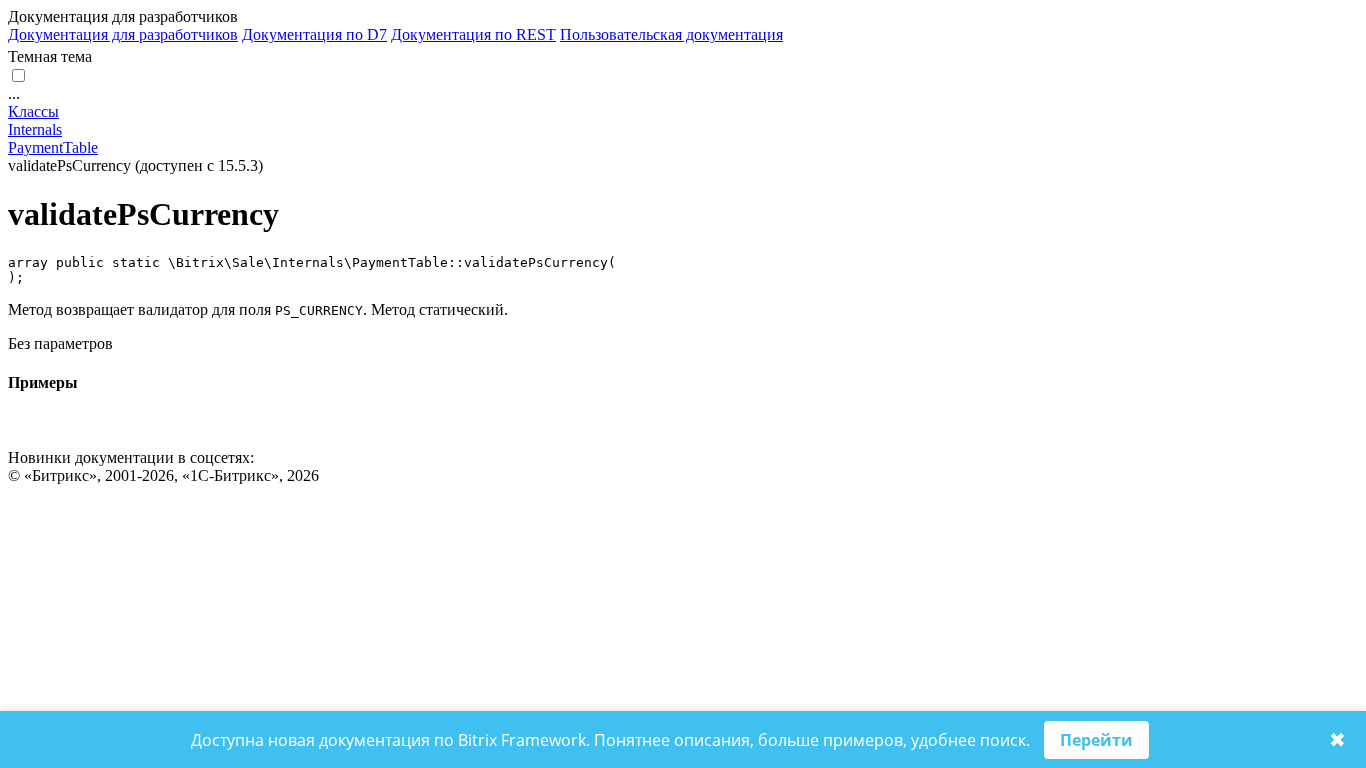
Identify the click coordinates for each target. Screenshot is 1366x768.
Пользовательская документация (671, 34)
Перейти (1096, 740)
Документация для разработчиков (123, 34)
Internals (35, 129)
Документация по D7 (314, 34)
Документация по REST (473, 34)
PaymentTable (53, 147)
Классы (33, 111)
